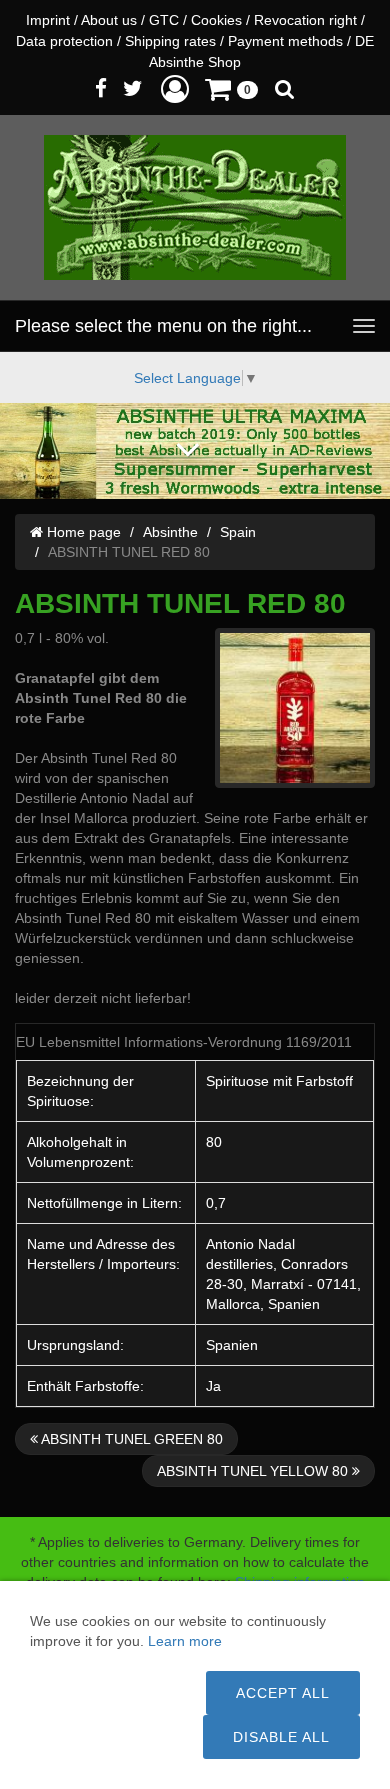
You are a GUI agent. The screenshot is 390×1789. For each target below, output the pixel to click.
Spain (238, 532)
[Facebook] (101, 88)
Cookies (216, 20)
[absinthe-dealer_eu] (195, 207)
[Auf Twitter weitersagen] (133, 88)
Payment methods (285, 41)
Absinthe (170, 532)
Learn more (185, 1641)
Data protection (64, 41)
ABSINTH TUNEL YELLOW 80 (254, 1471)
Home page (82, 532)
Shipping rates (170, 41)
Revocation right (305, 20)
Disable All (281, 1737)
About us (109, 20)
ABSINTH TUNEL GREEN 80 (130, 1439)
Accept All (283, 1693)
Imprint (48, 20)
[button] (175, 88)
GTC (164, 20)
